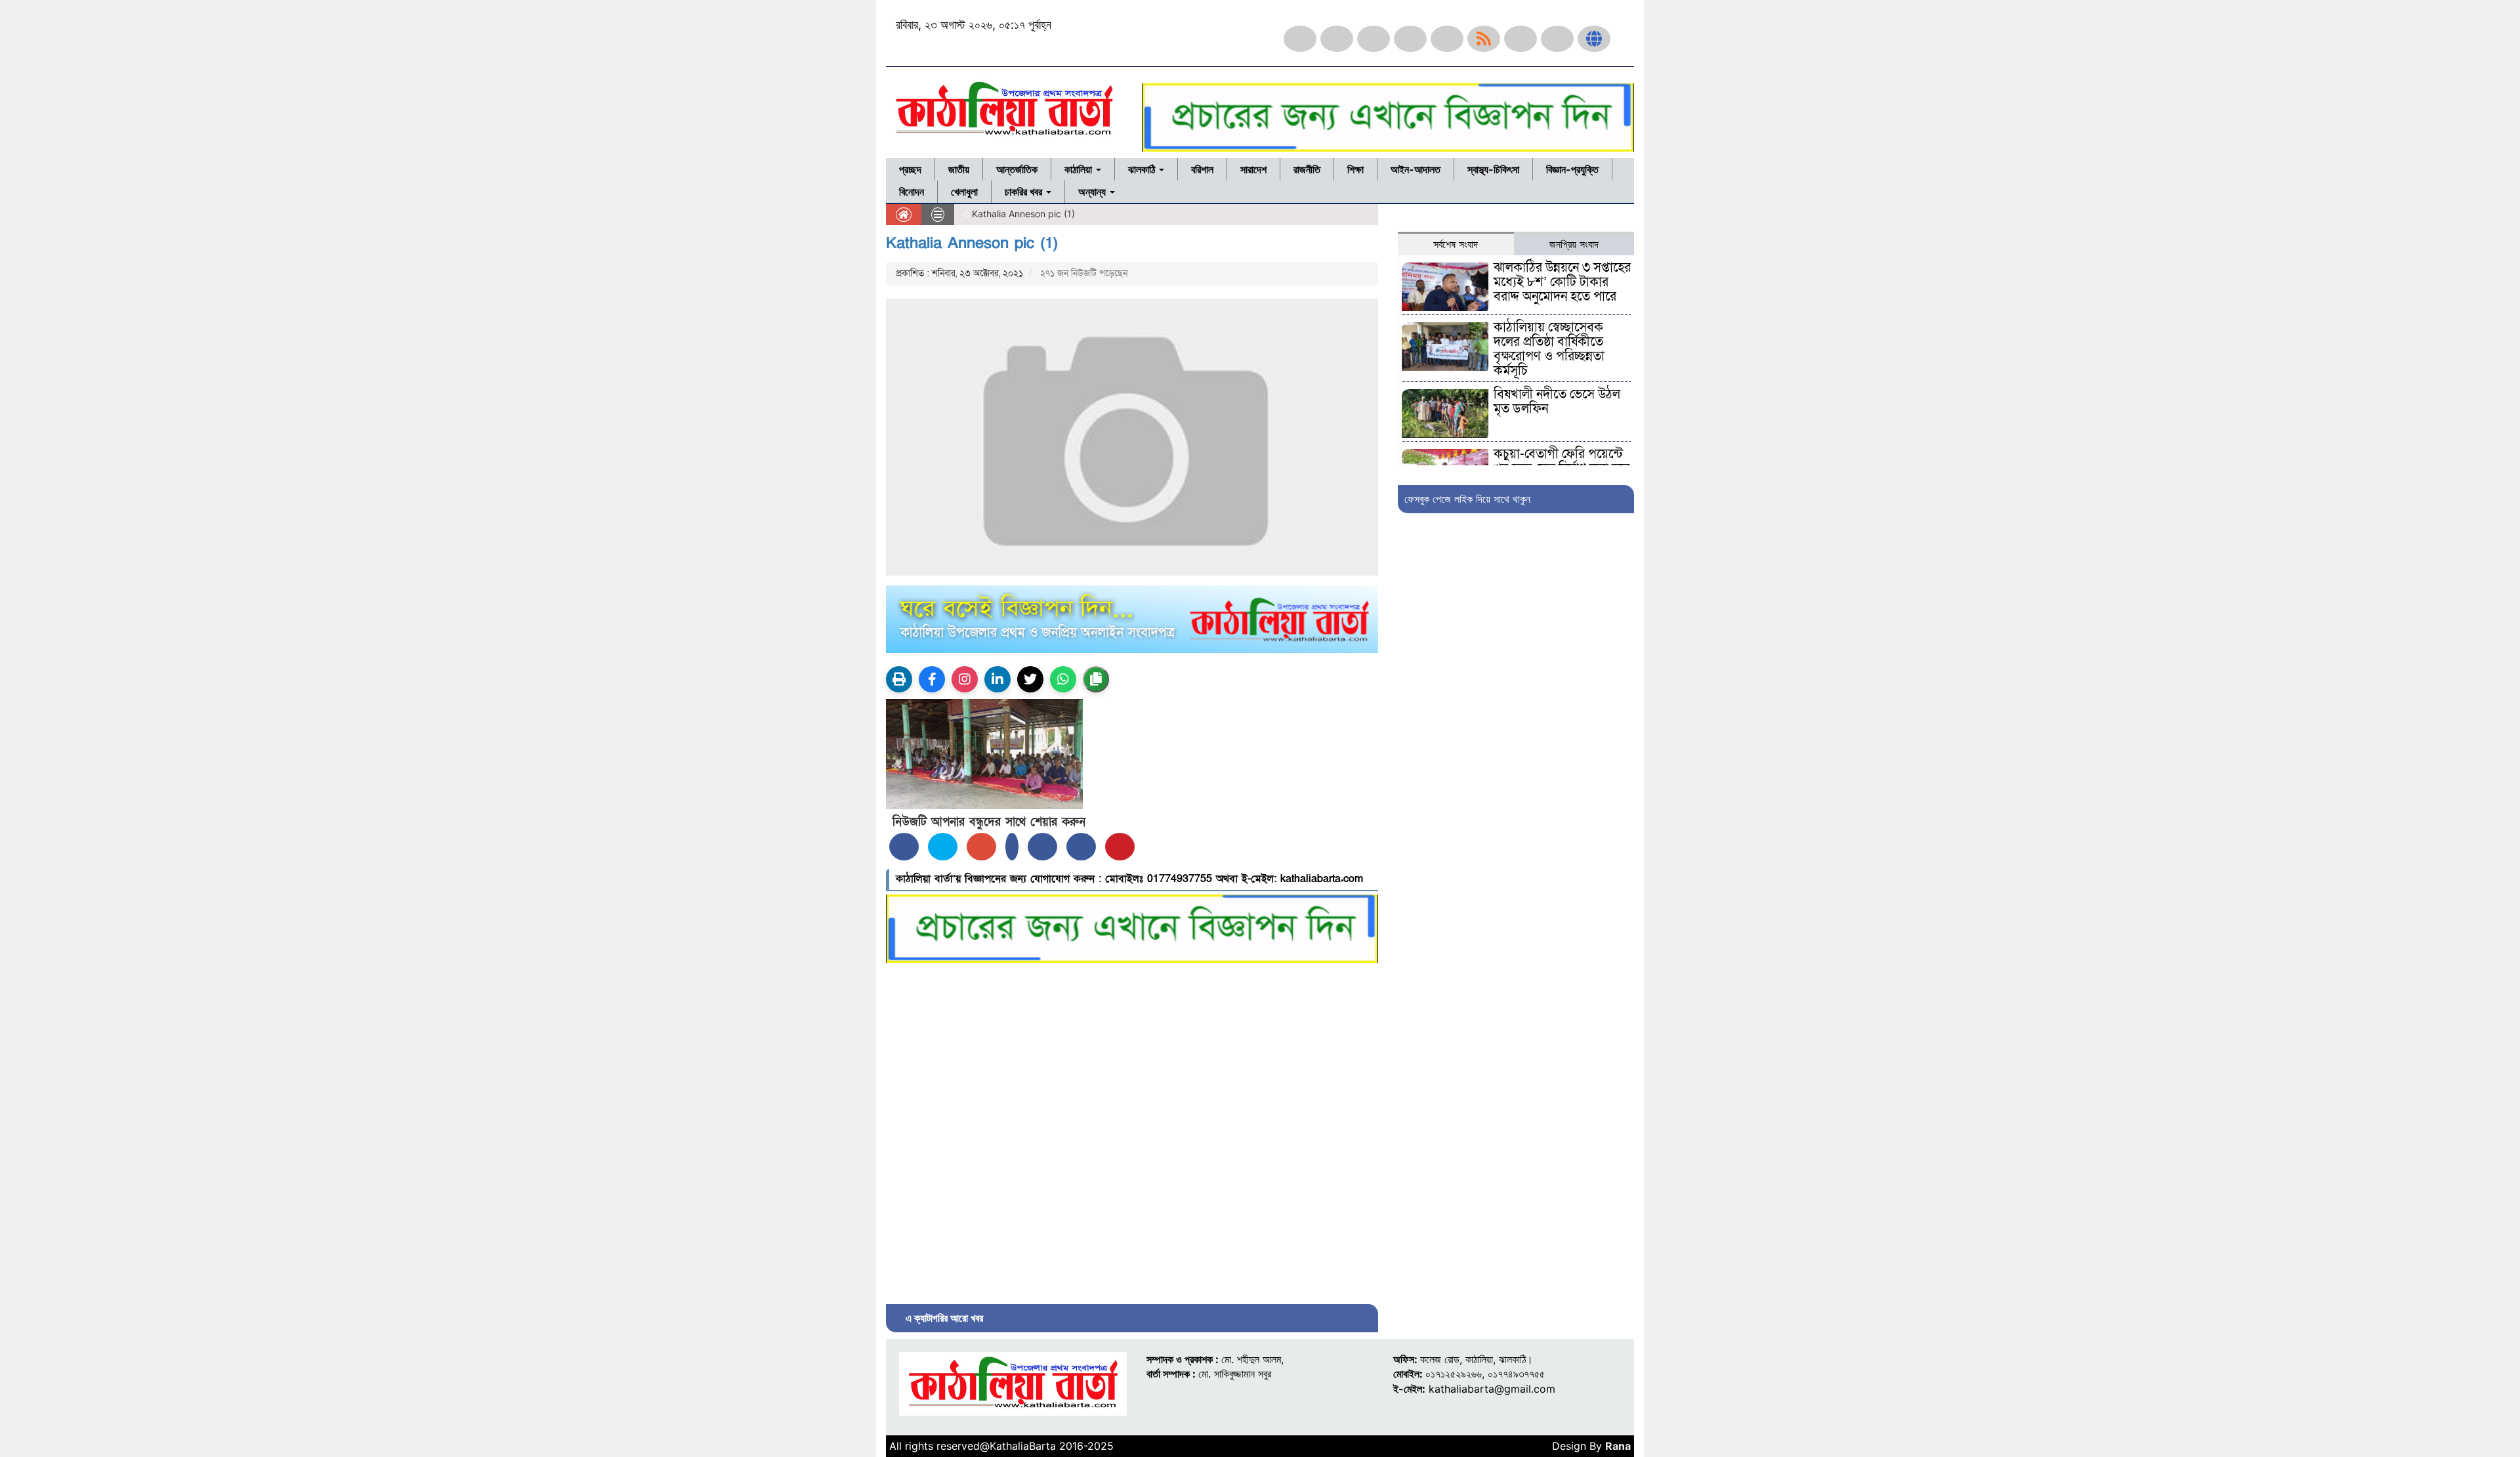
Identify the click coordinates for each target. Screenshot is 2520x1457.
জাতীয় (959, 169)
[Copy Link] (1096, 679)
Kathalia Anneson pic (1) (972, 243)
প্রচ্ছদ (910, 169)
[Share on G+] (981, 847)
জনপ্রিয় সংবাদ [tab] (1574, 244)
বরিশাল (1202, 169)
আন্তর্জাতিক (1017, 169)
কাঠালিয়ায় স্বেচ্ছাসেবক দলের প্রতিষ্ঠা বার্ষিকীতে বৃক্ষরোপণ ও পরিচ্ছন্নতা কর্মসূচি (1549, 349)
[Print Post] (899, 679)
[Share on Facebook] (904, 847)
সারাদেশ (1253, 169)
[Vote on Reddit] (1042, 847)
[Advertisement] (1132, 1130)
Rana (1618, 1446)
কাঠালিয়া (1080, 169)
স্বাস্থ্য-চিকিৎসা (1493, 169)
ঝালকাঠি (1143, 169)
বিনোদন (912, 192)
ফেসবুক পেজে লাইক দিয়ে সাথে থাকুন (1467, 499)
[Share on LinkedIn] (1012, 847)
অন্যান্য (1093, 192)
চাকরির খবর (1025, 192)
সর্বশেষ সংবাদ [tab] (1456, 244)
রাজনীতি (1307, 169)
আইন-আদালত (1416, 169)
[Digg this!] (1081, 847)
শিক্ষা (1355, 169)
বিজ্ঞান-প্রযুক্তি (1572, 169)
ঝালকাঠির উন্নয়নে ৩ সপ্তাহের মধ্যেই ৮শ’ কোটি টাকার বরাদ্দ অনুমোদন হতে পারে (1562, 282)
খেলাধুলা (964, 192)
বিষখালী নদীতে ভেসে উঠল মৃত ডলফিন (1557, 402)
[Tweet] (943, 847)
